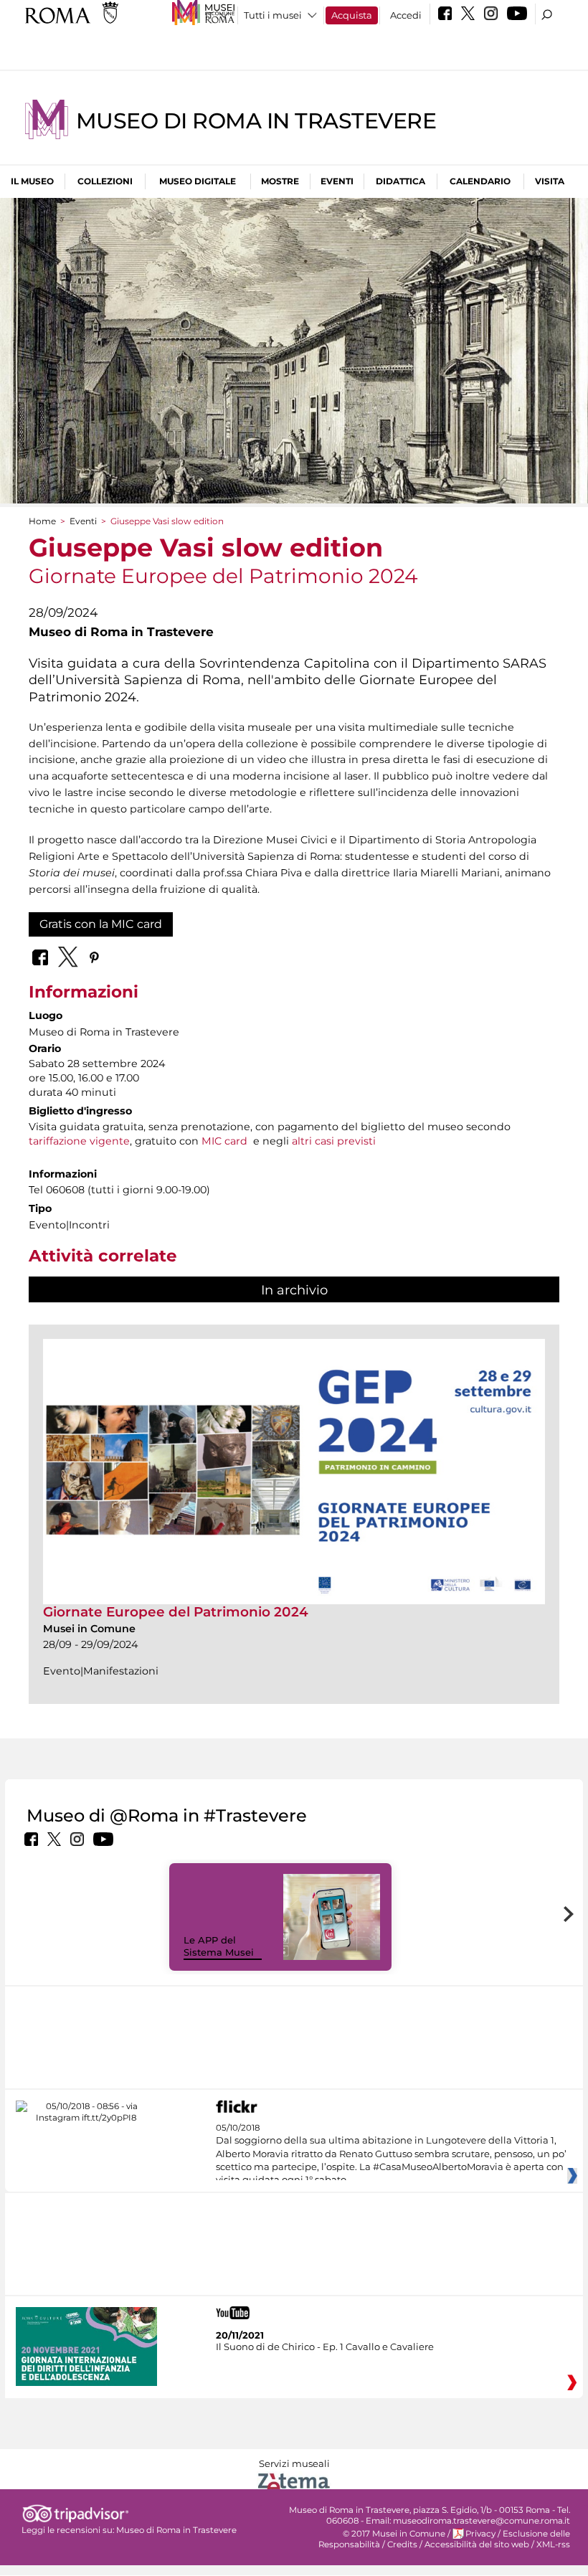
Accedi (406, 15)
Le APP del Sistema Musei (219, 1946)
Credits (402, 2544)
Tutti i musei (273, 15)
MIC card (224, 1141)
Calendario (480, 181)
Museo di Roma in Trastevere (256, 121)
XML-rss (553, 2544)
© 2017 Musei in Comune (394, 2534)
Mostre (280, 181)
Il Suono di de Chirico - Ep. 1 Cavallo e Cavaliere (325, 2347)
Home (42, 521)
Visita (550, 181)
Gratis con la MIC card (101, 924)
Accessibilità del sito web (477, 2544)
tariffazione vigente (79, 1141)
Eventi (337, 181)
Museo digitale (198, 181)
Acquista (352, 15)
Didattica (400, 181)
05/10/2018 (391, 2154)
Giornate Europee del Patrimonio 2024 (176, 1612)
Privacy (480, 2534)
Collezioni (105, 181)
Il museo (32, 181)
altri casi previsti (334, 1141)
